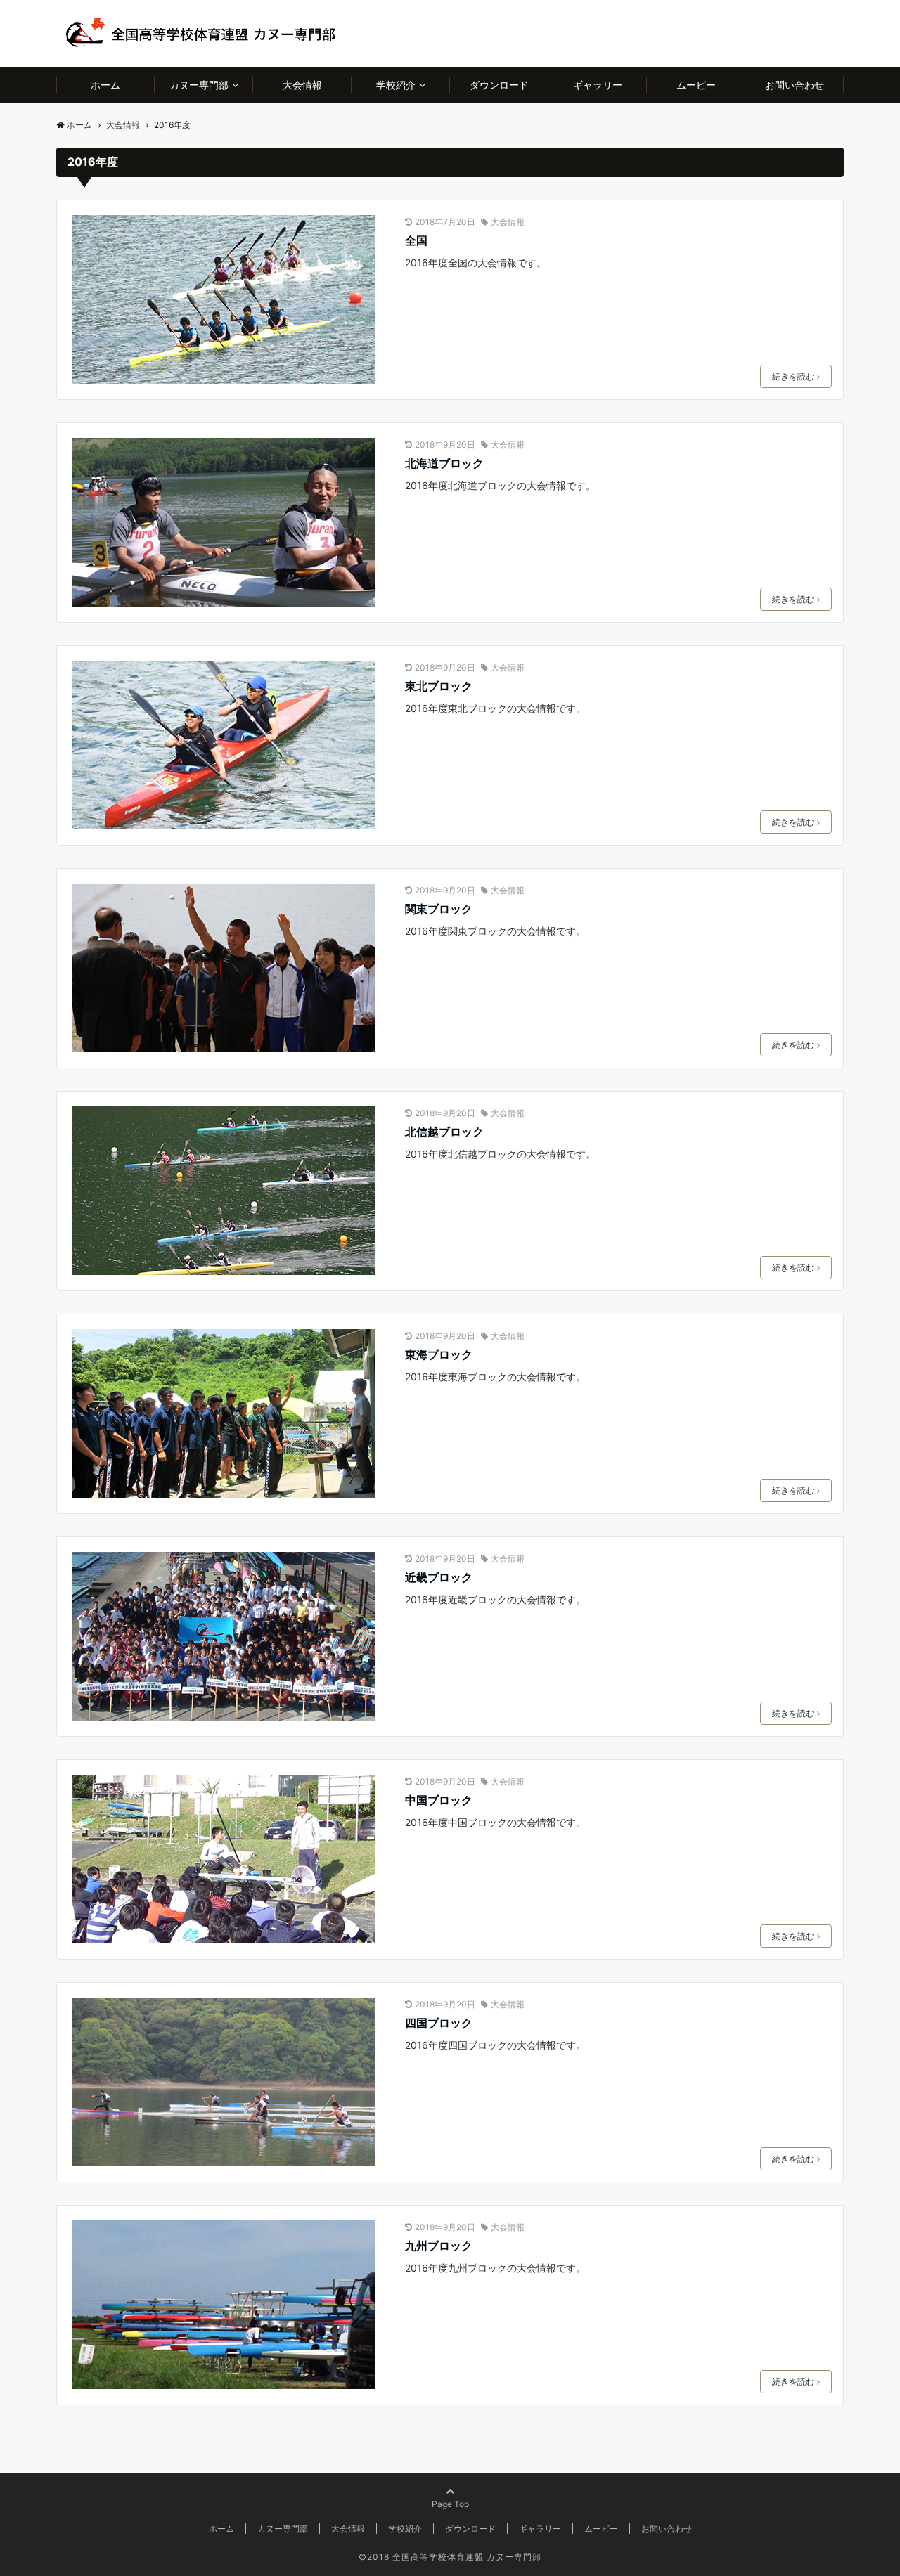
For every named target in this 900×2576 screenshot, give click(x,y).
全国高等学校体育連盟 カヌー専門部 (467, 2557)
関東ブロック (439, 909)
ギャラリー (598, 85)
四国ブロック (439, 2023)
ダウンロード (499, 85)
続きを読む (793, 376)
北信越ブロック (444, 1132)
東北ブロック (439, 686)
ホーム (105, 85)
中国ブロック (439, 1800)
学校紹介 (396, 85)
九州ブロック (439, 2246)
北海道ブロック (444, 463)
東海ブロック (439, 1354)
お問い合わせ (795, 85)
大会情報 (302, 85)
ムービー (696, 85)
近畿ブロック (439, 1577)
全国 (416, 240)
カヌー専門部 (199, 85)
